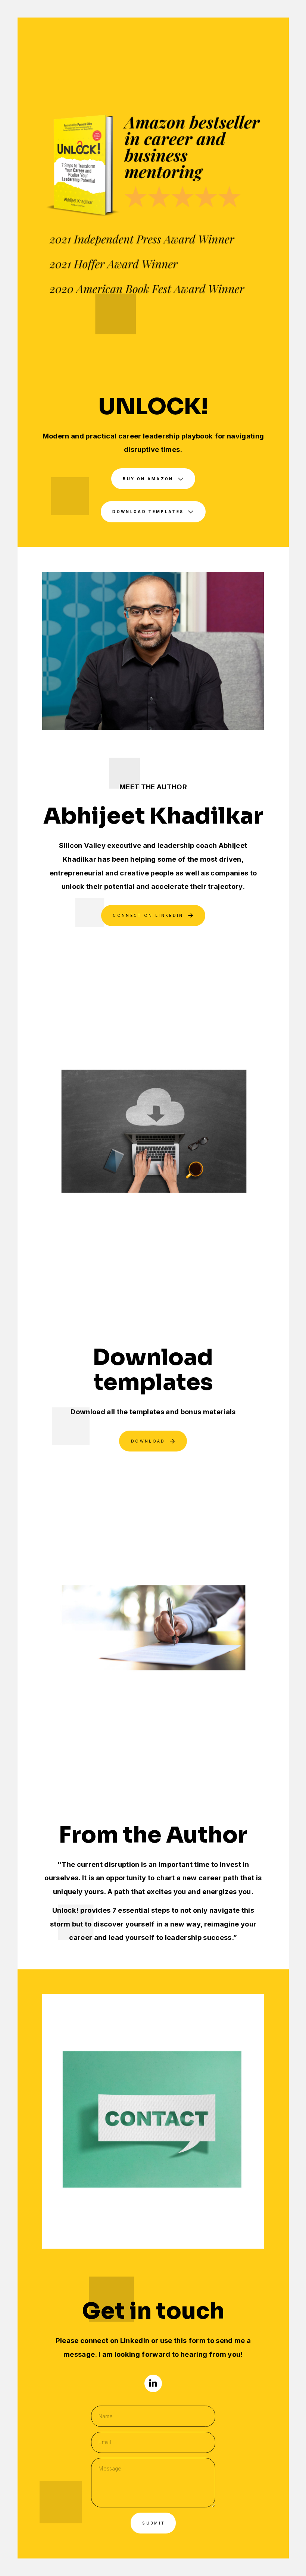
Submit (154, 2523)
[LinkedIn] (153, 2383)
